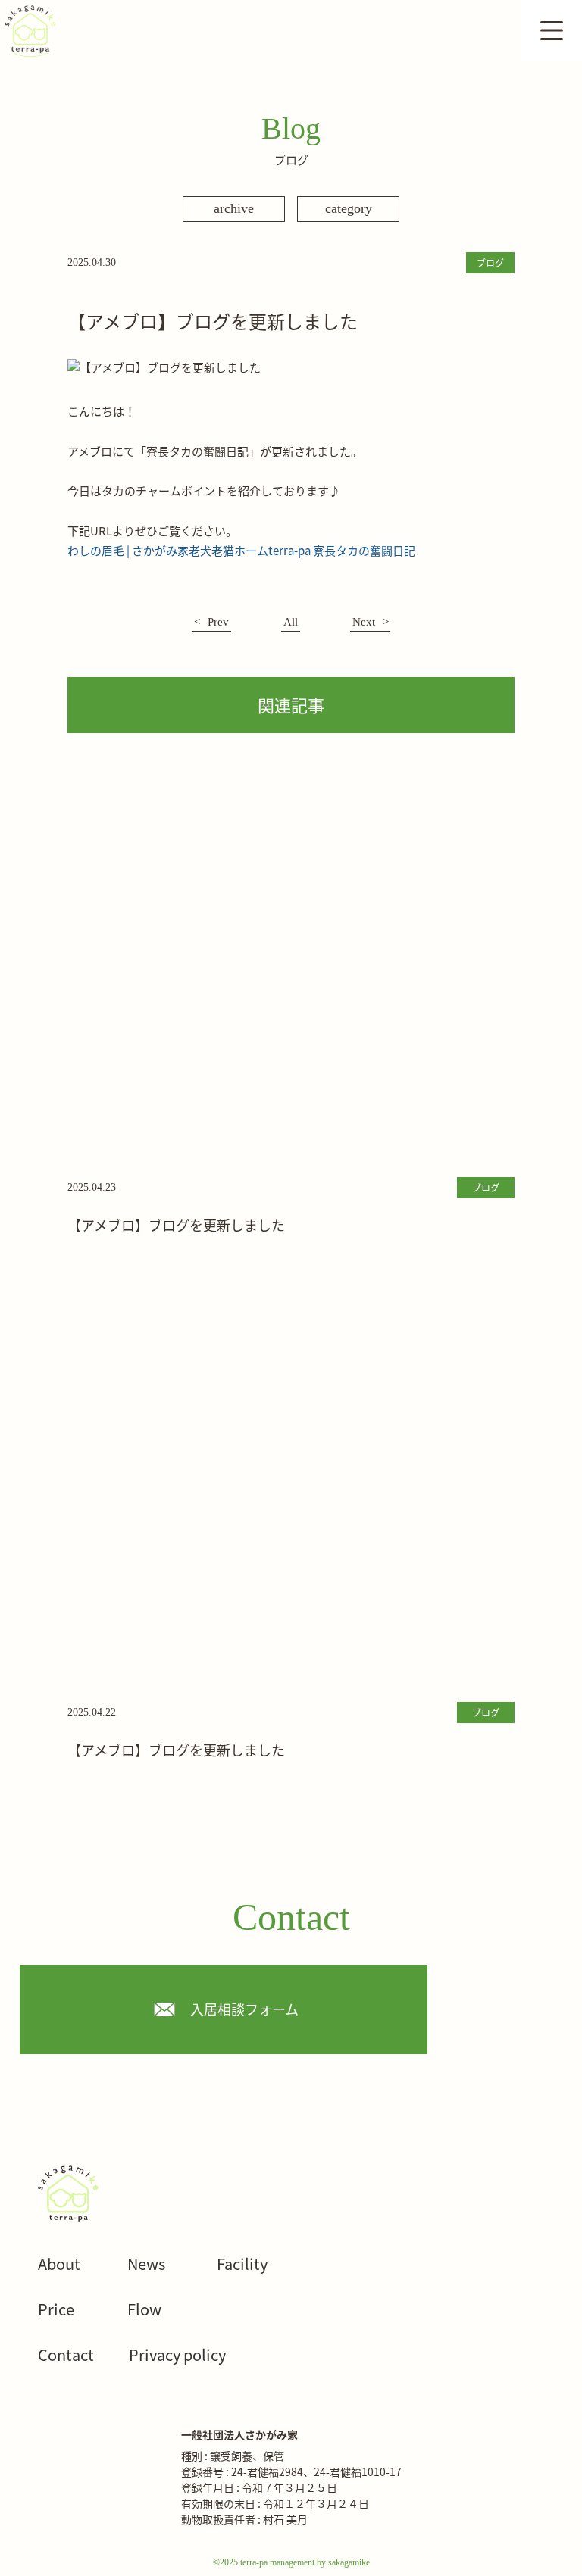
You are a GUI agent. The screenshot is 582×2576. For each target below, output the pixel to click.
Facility (242, 2264)
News (146, 2264)
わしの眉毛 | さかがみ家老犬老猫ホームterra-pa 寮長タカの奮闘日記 (241, 550)
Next (364, 622)
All (291, 622)
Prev (218, 622)
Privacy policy (177, 2354)
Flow (144, 2309)
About (59, 2264)
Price (56, 2309)
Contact (66, 2354)
